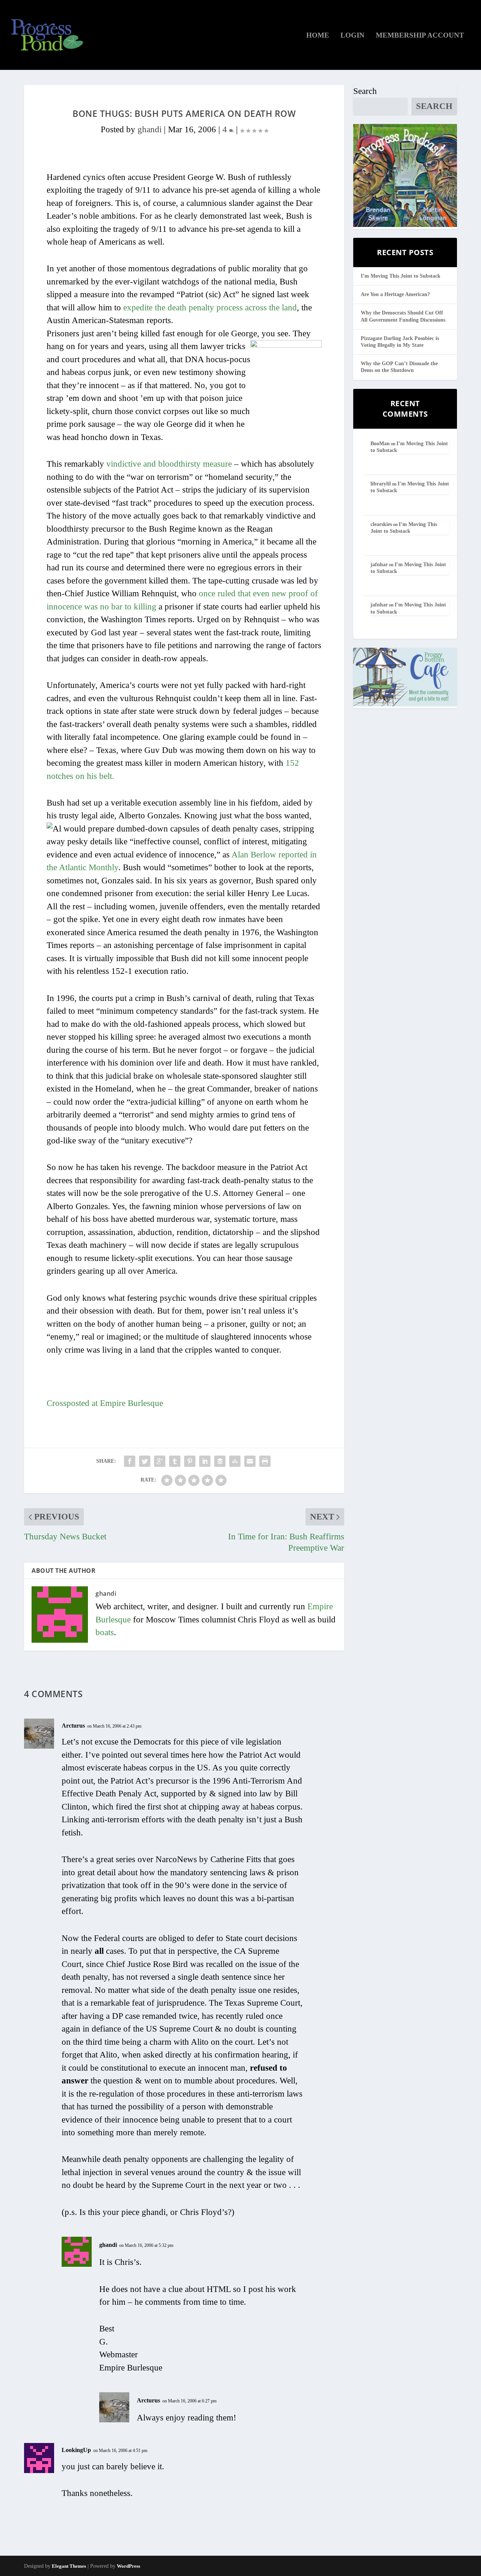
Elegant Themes (69, 2566)
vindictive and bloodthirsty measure (169, 464)
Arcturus (73, 1726)
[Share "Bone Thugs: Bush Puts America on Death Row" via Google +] (160, 1461)
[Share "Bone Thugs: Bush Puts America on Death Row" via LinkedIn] (205, 1461)
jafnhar (379, 565)
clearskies (381, 524)
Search (365, 91)
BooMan (380, 444)
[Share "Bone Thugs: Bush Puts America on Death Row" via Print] (265, 1461)
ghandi (150, 129)
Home (318, 36)
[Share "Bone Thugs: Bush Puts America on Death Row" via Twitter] (145, 1461)
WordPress (129, 2566)
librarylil (381, 484)
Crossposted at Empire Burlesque (105, 1403)
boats (105, 1632)
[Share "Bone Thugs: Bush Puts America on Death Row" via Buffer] (220, 1461)
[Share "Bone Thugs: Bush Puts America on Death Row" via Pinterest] (190, 1461)
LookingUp (76, 2450)
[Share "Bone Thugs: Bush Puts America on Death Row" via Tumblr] (175, 1461)
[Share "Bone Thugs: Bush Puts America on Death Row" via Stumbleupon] (235, 1461)
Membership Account (420, 36)
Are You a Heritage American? (395, 294)
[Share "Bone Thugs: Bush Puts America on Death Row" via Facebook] (130, 1461)
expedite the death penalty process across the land (210, 308)
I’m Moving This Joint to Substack (401, 276)
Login (352, 36)
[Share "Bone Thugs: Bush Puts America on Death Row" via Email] (250, 1461)
